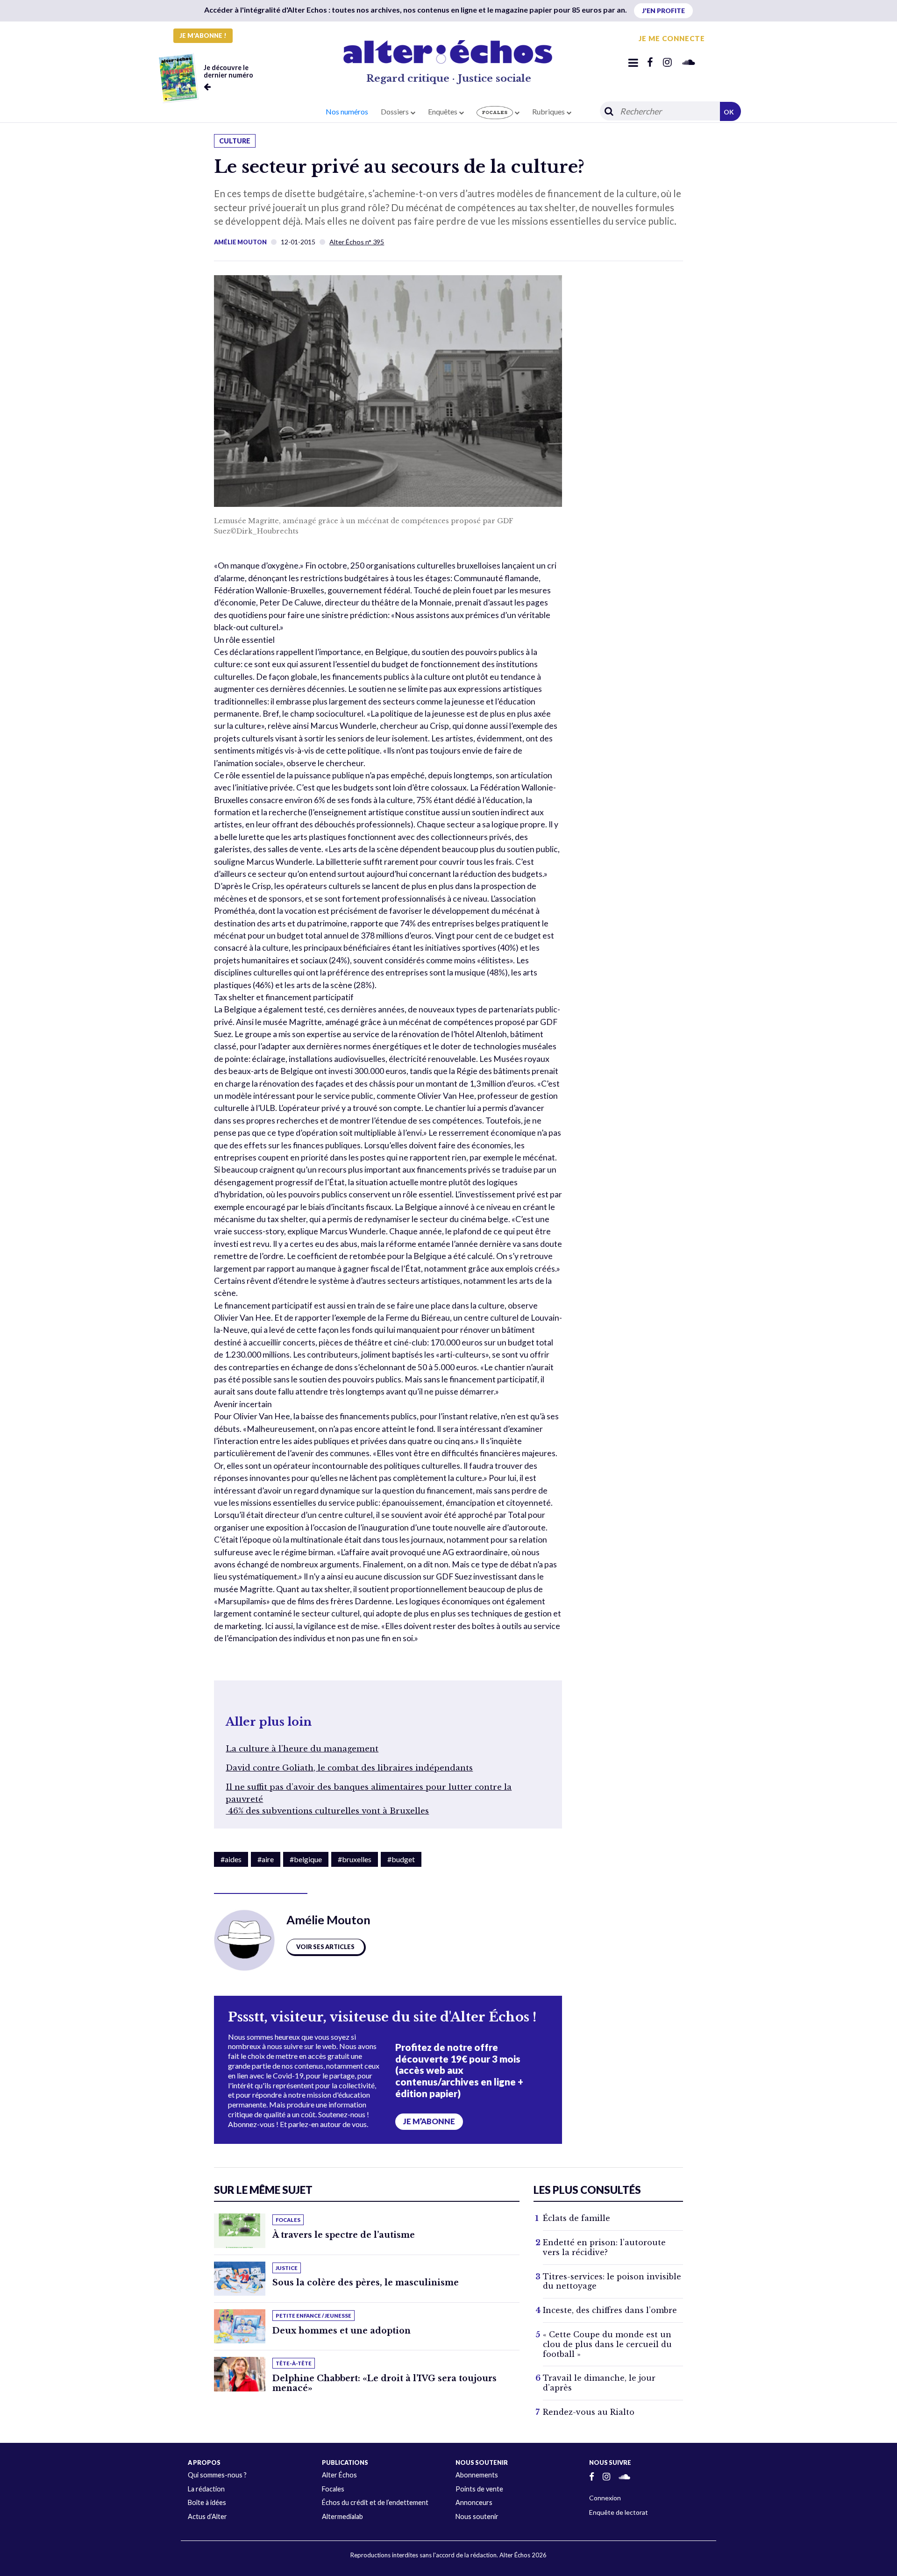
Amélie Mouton (240, 242)
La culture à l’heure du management (302, 1749)
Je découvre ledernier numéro (228, 71)
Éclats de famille (577, 2218)
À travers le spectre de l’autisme (344, 2235)
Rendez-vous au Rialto (589, 2412)
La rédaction (206, 2489)
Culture (235, 141)
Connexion (605, 2498)
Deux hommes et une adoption (342, 2331)
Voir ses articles (325, 1947)
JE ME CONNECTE (672, 38)
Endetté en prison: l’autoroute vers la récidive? (604, 2247)
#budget (401, 1859)
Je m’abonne (429, 2121)
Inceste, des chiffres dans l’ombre (610, 2310)
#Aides (231, 1859)
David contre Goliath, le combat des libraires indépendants (349, 1768)
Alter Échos (339, 2475)
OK (729, 112)
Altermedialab (342, 2516)
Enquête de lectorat (619, 2512)
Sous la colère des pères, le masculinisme (366, 2283)
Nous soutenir (477, 2516)
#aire (266, 1859)
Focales (333, 2489)
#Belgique (306, 1859)
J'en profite (663, 11)
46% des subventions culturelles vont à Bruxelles (327, 1811)
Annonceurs (474, 2502)
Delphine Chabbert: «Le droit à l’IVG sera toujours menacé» (384, 2383)
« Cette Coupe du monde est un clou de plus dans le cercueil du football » (607, 2344)
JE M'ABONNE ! (203, 36)
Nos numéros (347, 111)
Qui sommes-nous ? (217, 2475)
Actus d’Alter (207, 2516)
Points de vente (479, 2489)
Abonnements (477, 2475)
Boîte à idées (207, 2502)
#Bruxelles (355, 1859)
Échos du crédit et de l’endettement (375, 2502)
